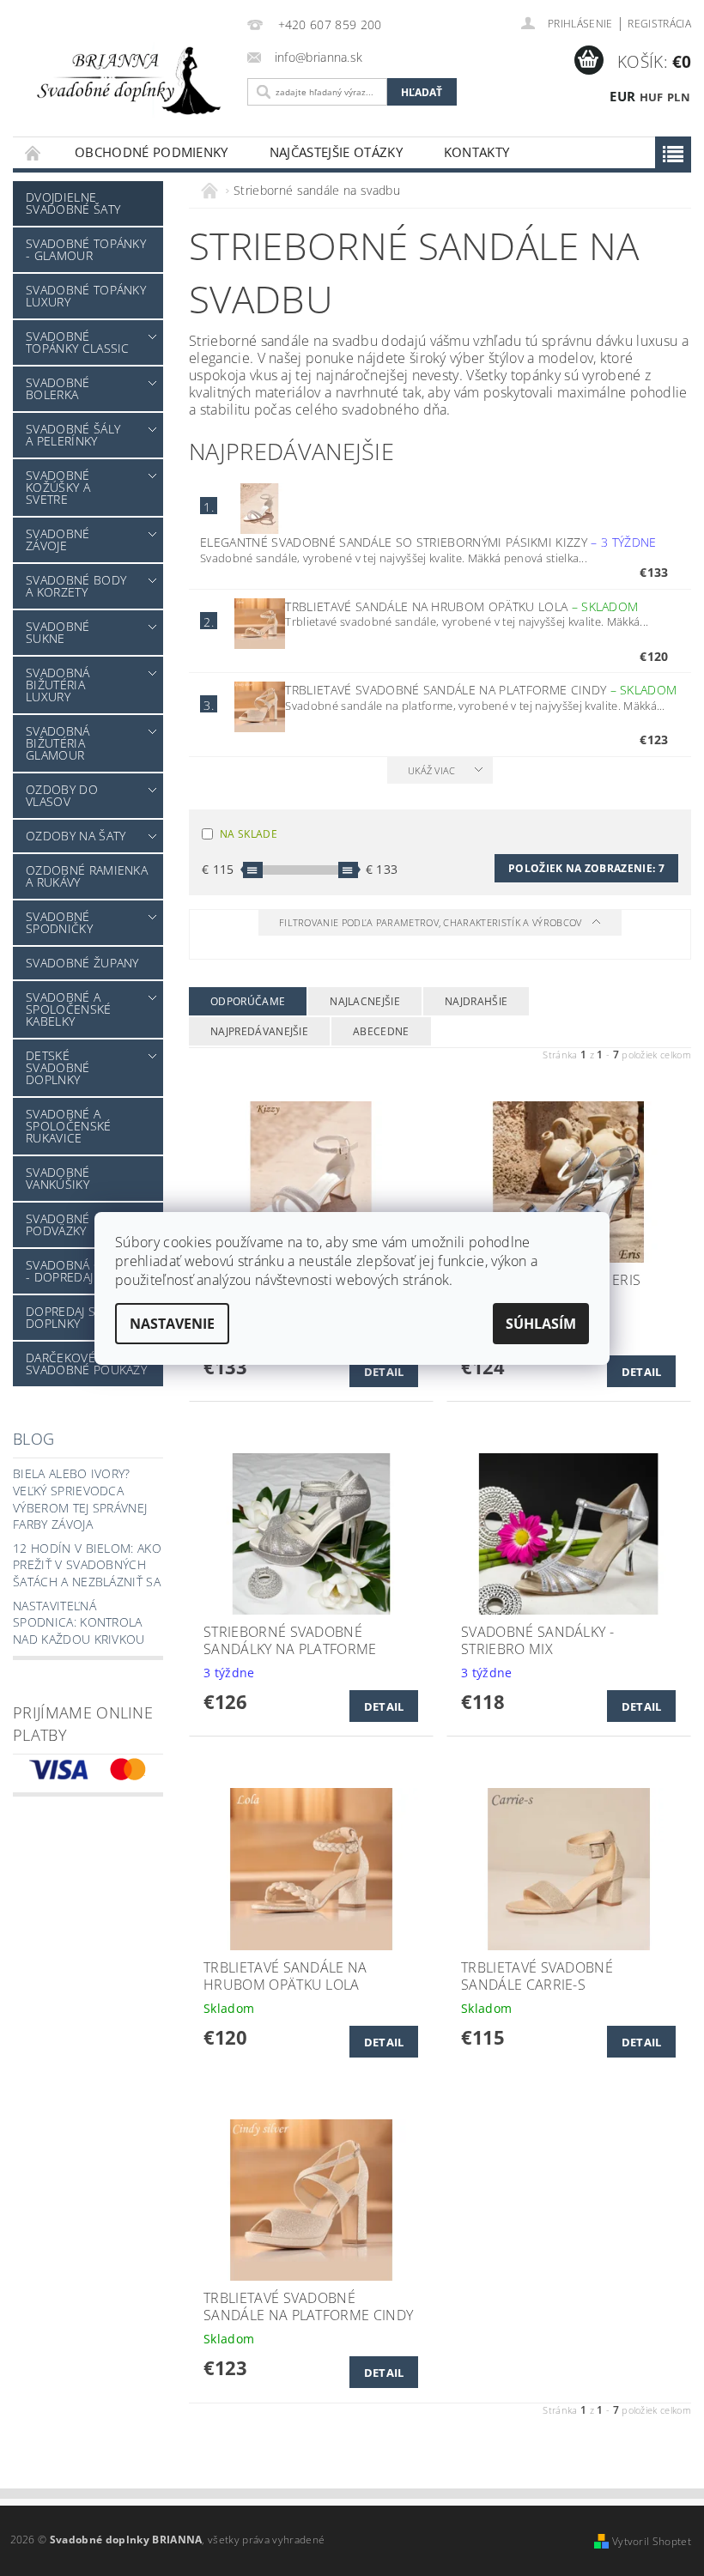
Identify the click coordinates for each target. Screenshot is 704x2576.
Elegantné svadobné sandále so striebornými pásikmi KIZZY (428, 542)
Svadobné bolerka (58, 388)
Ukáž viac (432, 770)
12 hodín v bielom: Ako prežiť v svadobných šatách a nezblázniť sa (87, 1565)
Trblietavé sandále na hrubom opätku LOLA (461, 606)
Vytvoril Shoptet (652, 2541)
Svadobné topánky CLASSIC (78, 342)
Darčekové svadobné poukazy (86, 1364)
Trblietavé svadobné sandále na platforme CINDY (481, 690)
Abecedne (381, 1031)
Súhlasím (541, 1324)
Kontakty (477, 152)
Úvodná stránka (33, 152)
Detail (384, 1372)
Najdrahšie (476, 1001)
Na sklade (249, 834)
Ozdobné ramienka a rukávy (87, 876)
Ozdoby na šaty (76, 836)
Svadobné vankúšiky (58, 1178)
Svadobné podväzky (58, 1224)
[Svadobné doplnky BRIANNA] (126, 79)
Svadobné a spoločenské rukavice (69, 1126)
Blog (33, 1439)
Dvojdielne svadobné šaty (73, 203)
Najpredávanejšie (259, 1031)
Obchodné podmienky (152, 152)
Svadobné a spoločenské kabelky (69, 1009)
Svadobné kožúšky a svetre (58, 487)
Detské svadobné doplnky (58, 1067)
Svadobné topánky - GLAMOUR (86, 249)
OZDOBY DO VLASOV (62, 795)
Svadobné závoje (58, 539)
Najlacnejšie (365, 1001)
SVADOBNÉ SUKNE (58, 632)
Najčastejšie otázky (336, 152)
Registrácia (659, 24)
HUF (652, 97)
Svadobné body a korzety (76, 586)
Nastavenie (172, 1324)
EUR (622, 96)
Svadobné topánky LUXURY (86, 296)
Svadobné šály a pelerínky (73, 435)
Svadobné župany (82, 963)
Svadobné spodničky (59, 922)
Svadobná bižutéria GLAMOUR (58, 743)
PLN (679, 97)
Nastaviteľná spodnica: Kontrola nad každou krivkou (79, 1622)
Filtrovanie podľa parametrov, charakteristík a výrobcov (432, 922)
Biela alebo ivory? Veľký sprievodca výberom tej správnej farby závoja (80, 1499)
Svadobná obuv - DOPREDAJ (76, 1271)
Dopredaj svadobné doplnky (89, 1317)
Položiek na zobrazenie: (586, 868)
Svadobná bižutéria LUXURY (58, 685)
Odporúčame (248, 1001)
